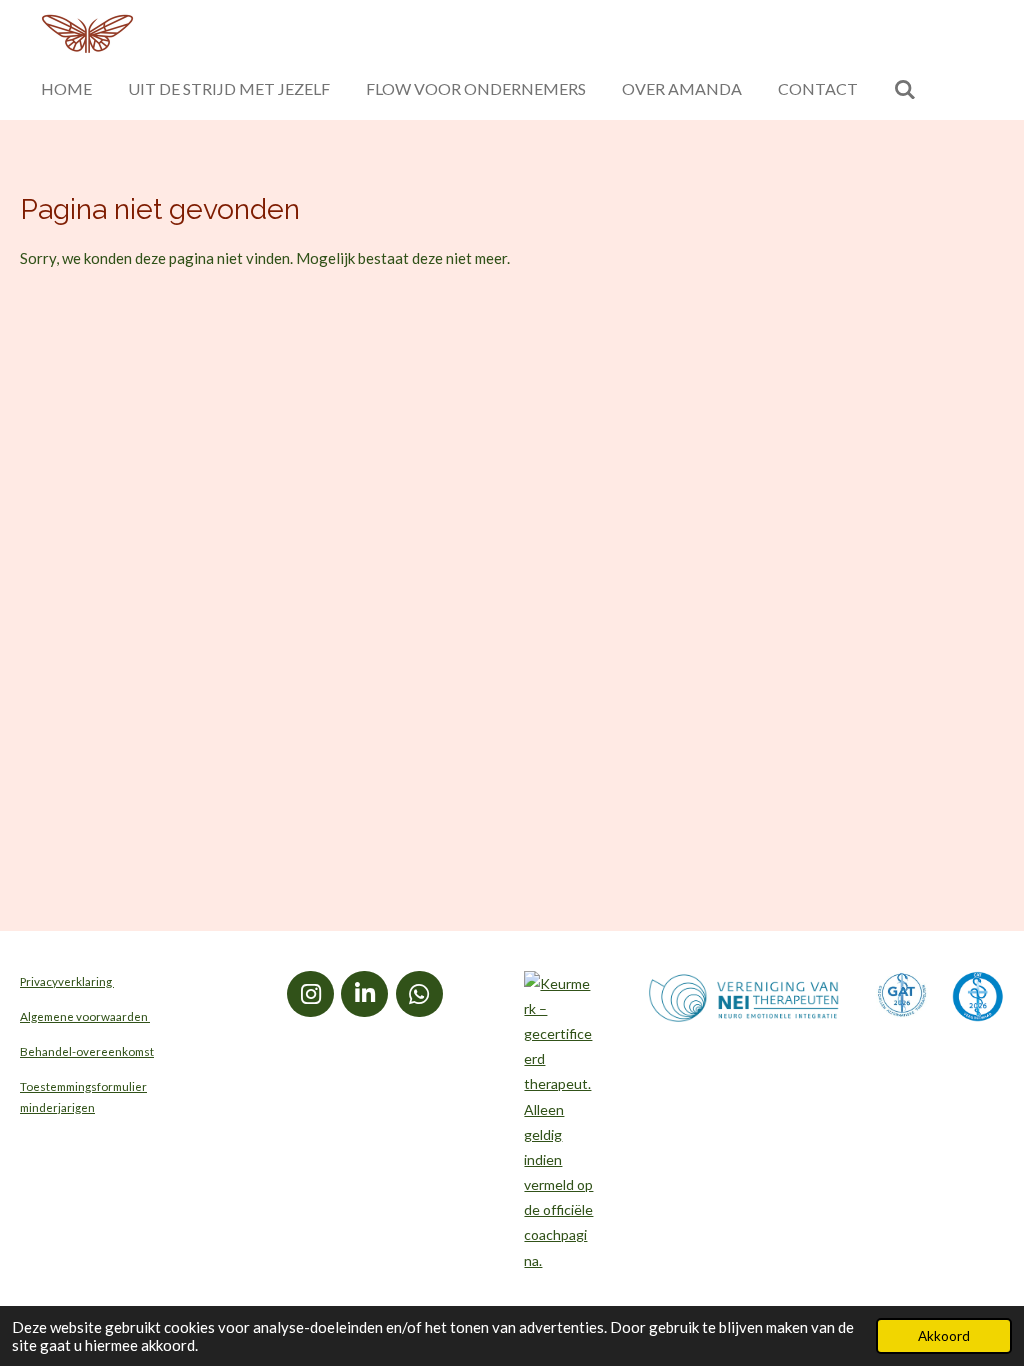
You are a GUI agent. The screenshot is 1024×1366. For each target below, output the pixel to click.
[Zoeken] (905, 89)
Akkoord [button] (944, 1336)
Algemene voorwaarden (85, 1016)
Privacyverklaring (67, 981)
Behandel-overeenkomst (87, 1051)
